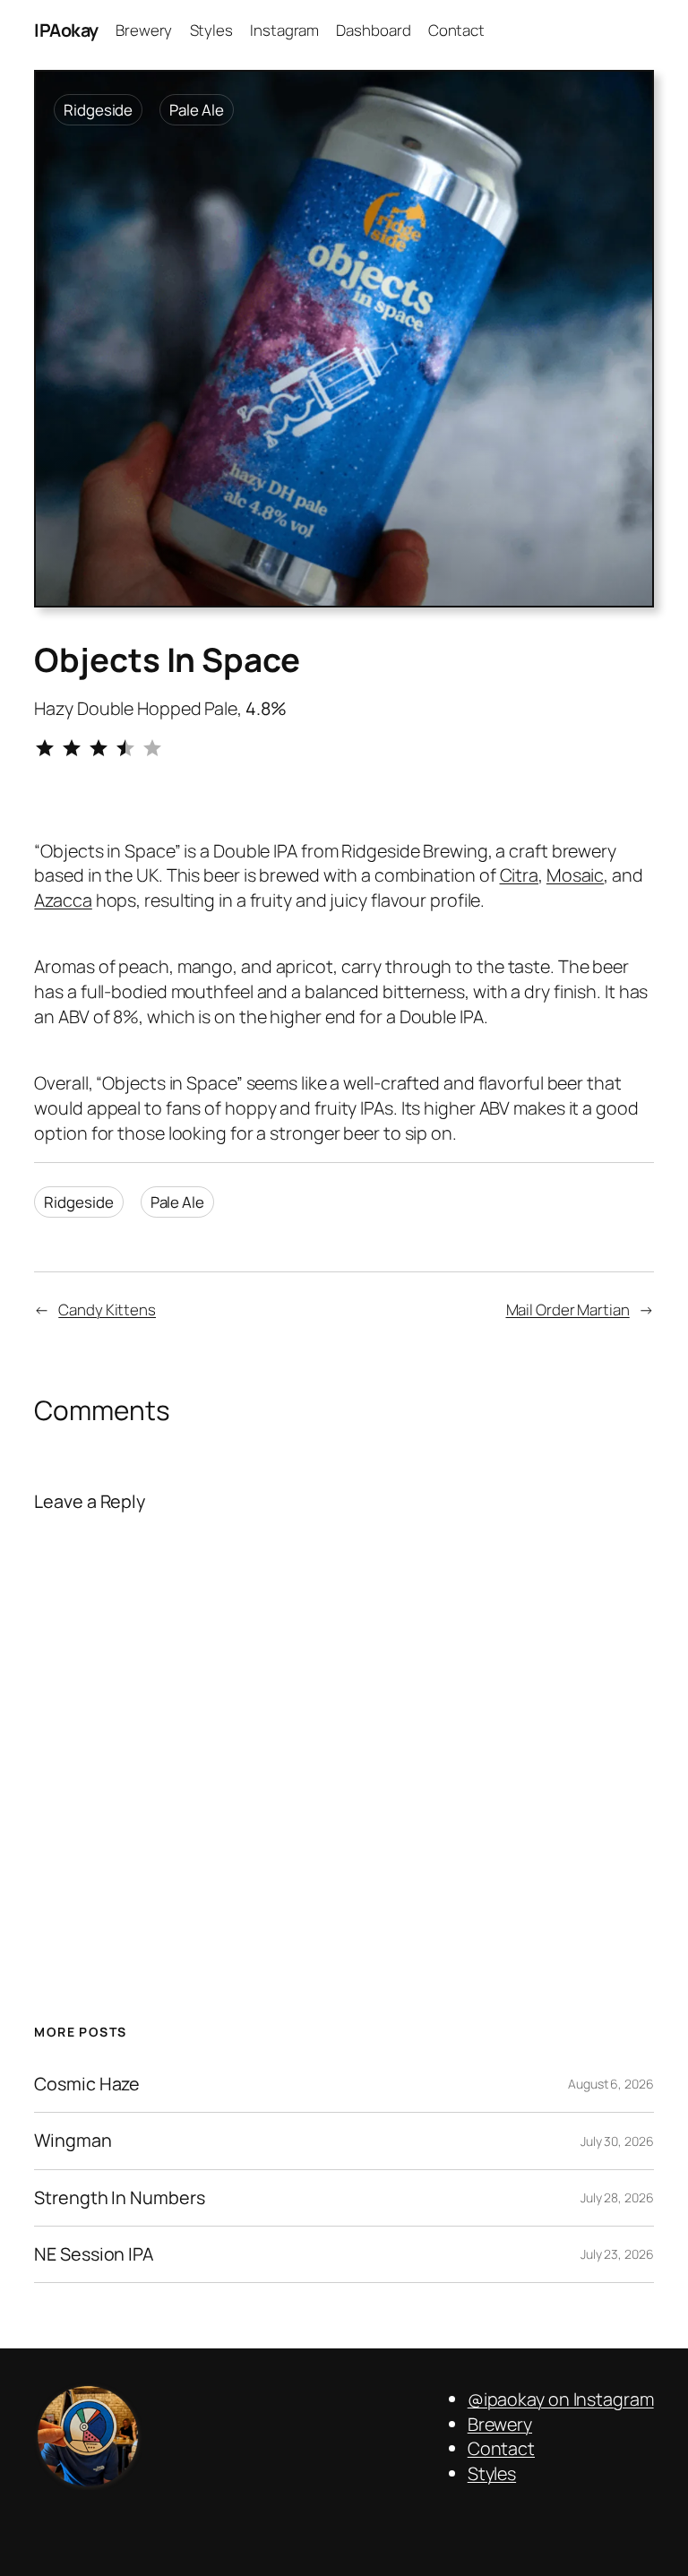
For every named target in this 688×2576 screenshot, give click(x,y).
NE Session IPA (94, 2254)
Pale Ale (196, 110)
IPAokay (66, 30)
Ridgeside (98, 110)
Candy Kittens (107, 1310)
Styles (492, 2473)
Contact (501, 2448)
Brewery (500, 2424)
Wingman (73, 2141)
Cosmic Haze (87, 2084)
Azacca (63, 900)
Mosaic (575, 875)
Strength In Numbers (119, 2198)
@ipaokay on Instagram (561, 2399)
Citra (520, 875)
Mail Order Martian (568, 1310)
